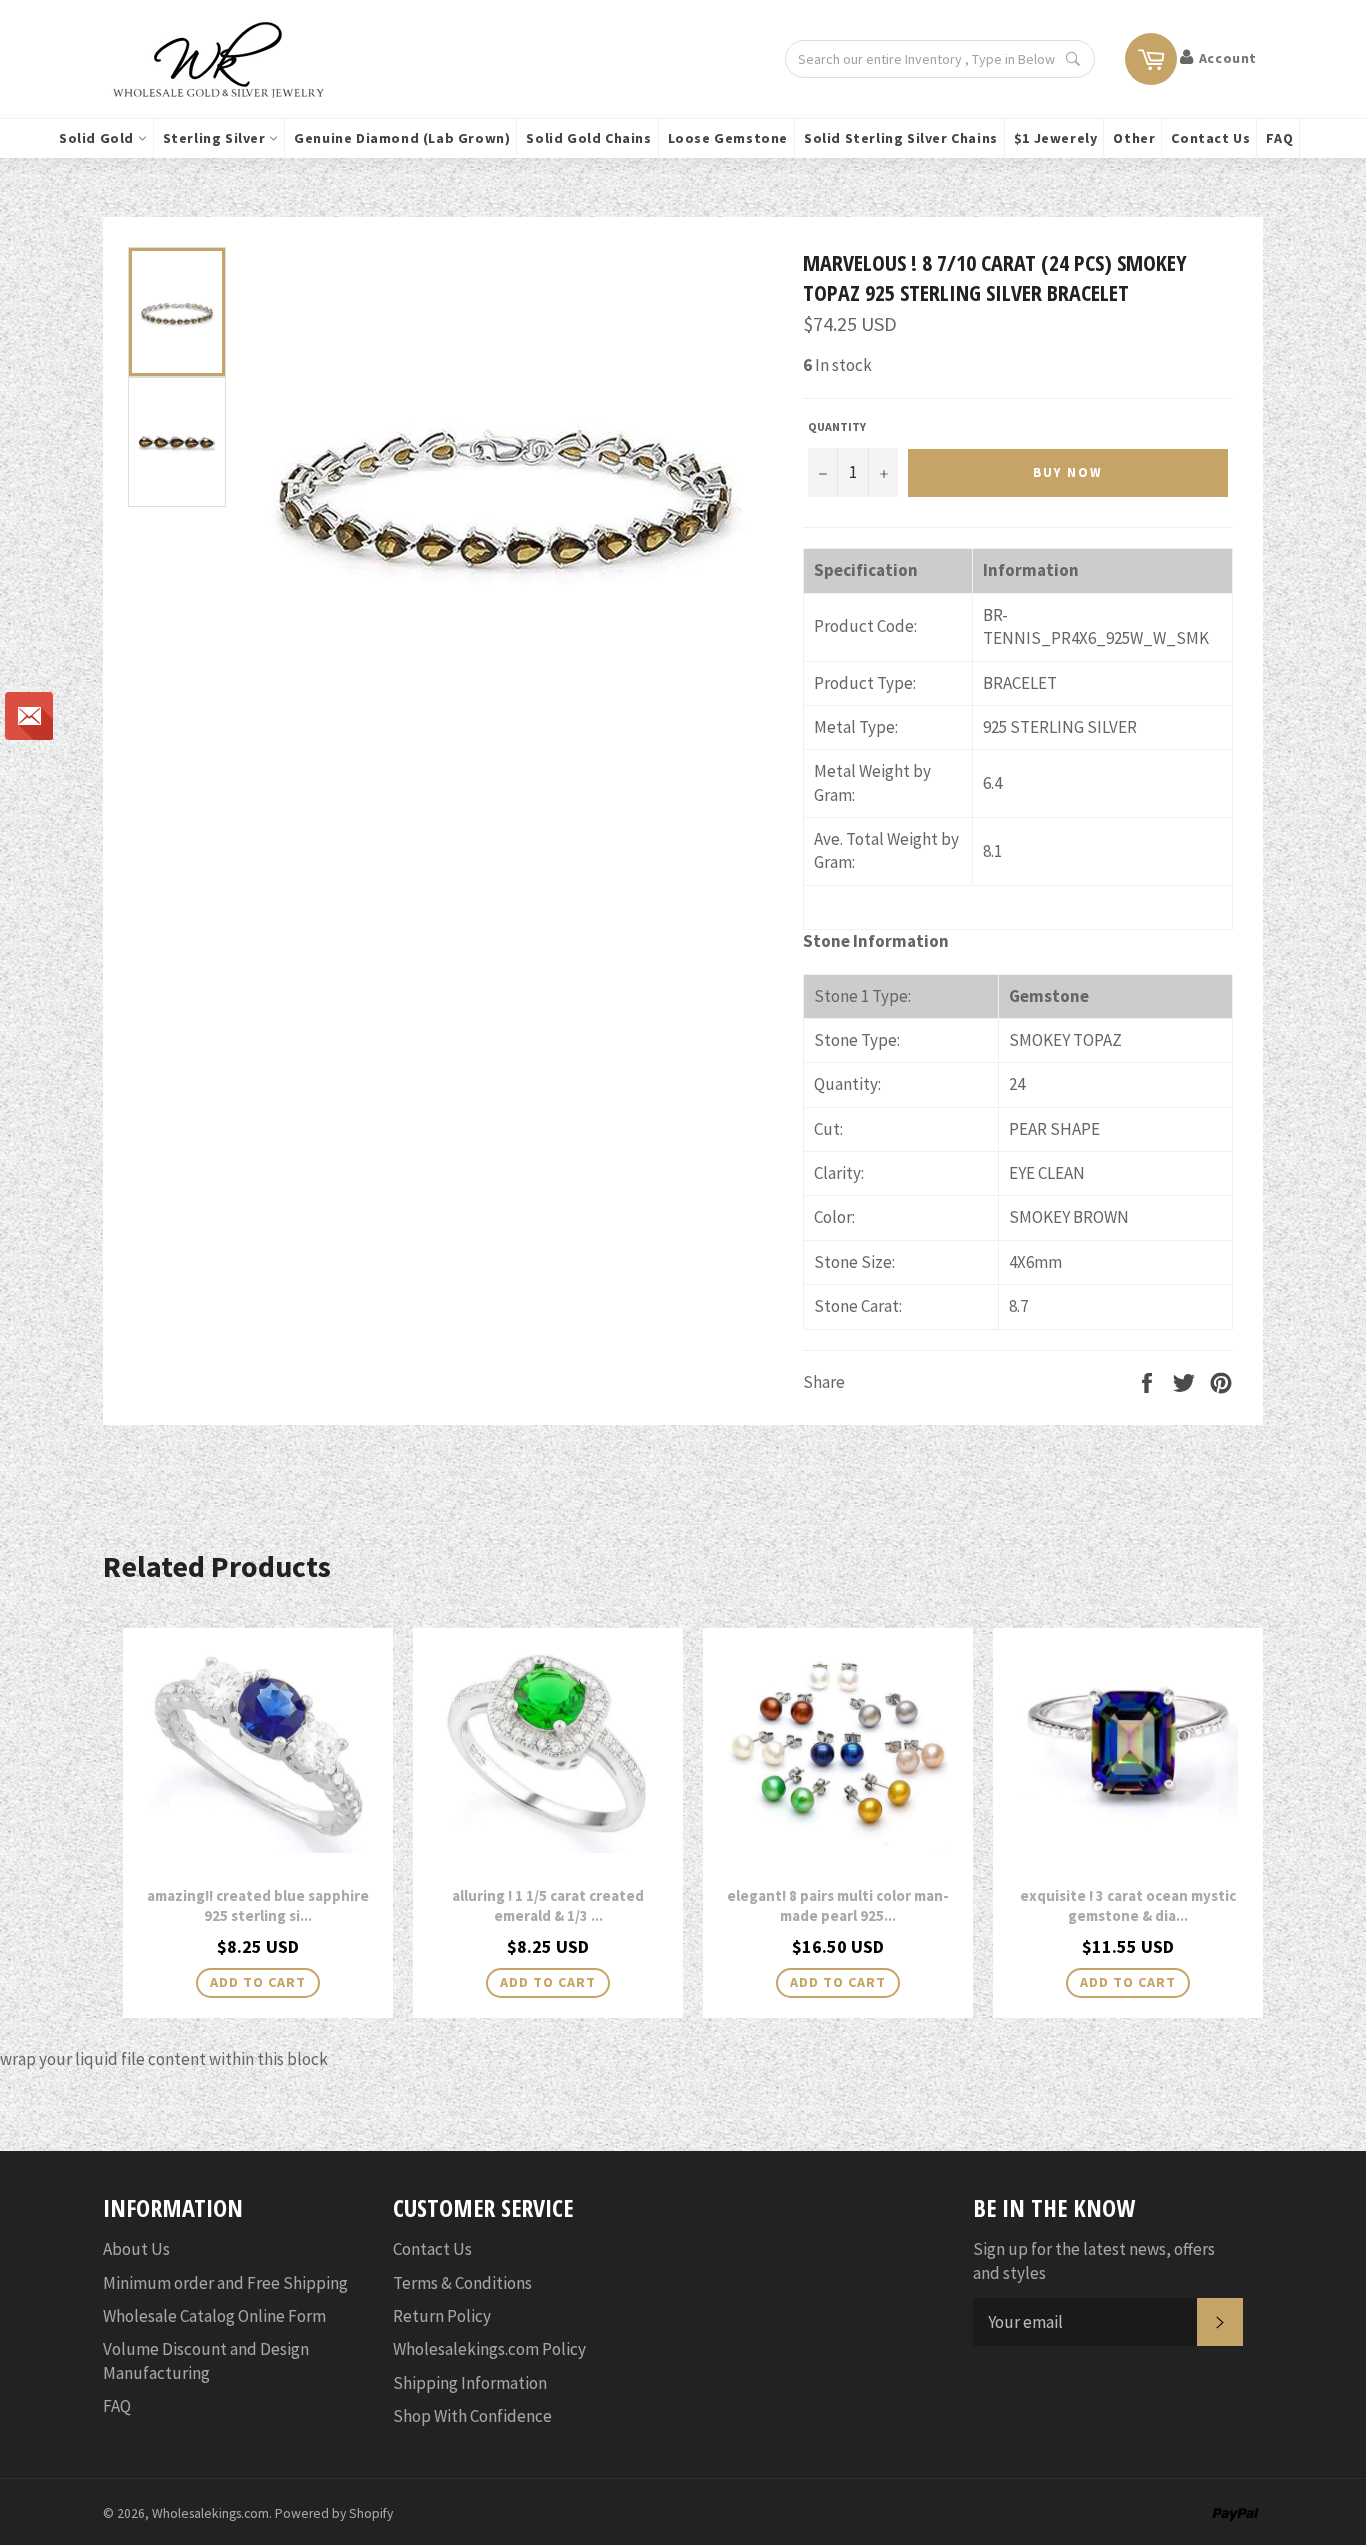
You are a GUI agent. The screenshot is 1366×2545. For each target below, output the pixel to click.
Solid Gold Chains (588, 138)
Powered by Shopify (334, 2513)
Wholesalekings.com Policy (489, 2349)
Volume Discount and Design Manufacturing (206, 2360)
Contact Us (1210, 138)
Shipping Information (470, 2383)
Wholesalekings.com (210, 2513)
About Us (136, 2249)
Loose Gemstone (728, 138)
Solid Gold (98, 138)
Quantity (837, 426)
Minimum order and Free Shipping (225, 2283)
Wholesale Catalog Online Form (214, 2316)
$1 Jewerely (1056, 138)
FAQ (1279, 138)
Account (1228, 58)
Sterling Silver (216, 138)
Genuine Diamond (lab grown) (402, 138)
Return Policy (442, 2316)
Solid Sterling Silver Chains (901, 138)
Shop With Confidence (472, 2416)
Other (1134, 138)
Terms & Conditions (462, 2283)
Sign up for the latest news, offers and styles (1094, 2260)
